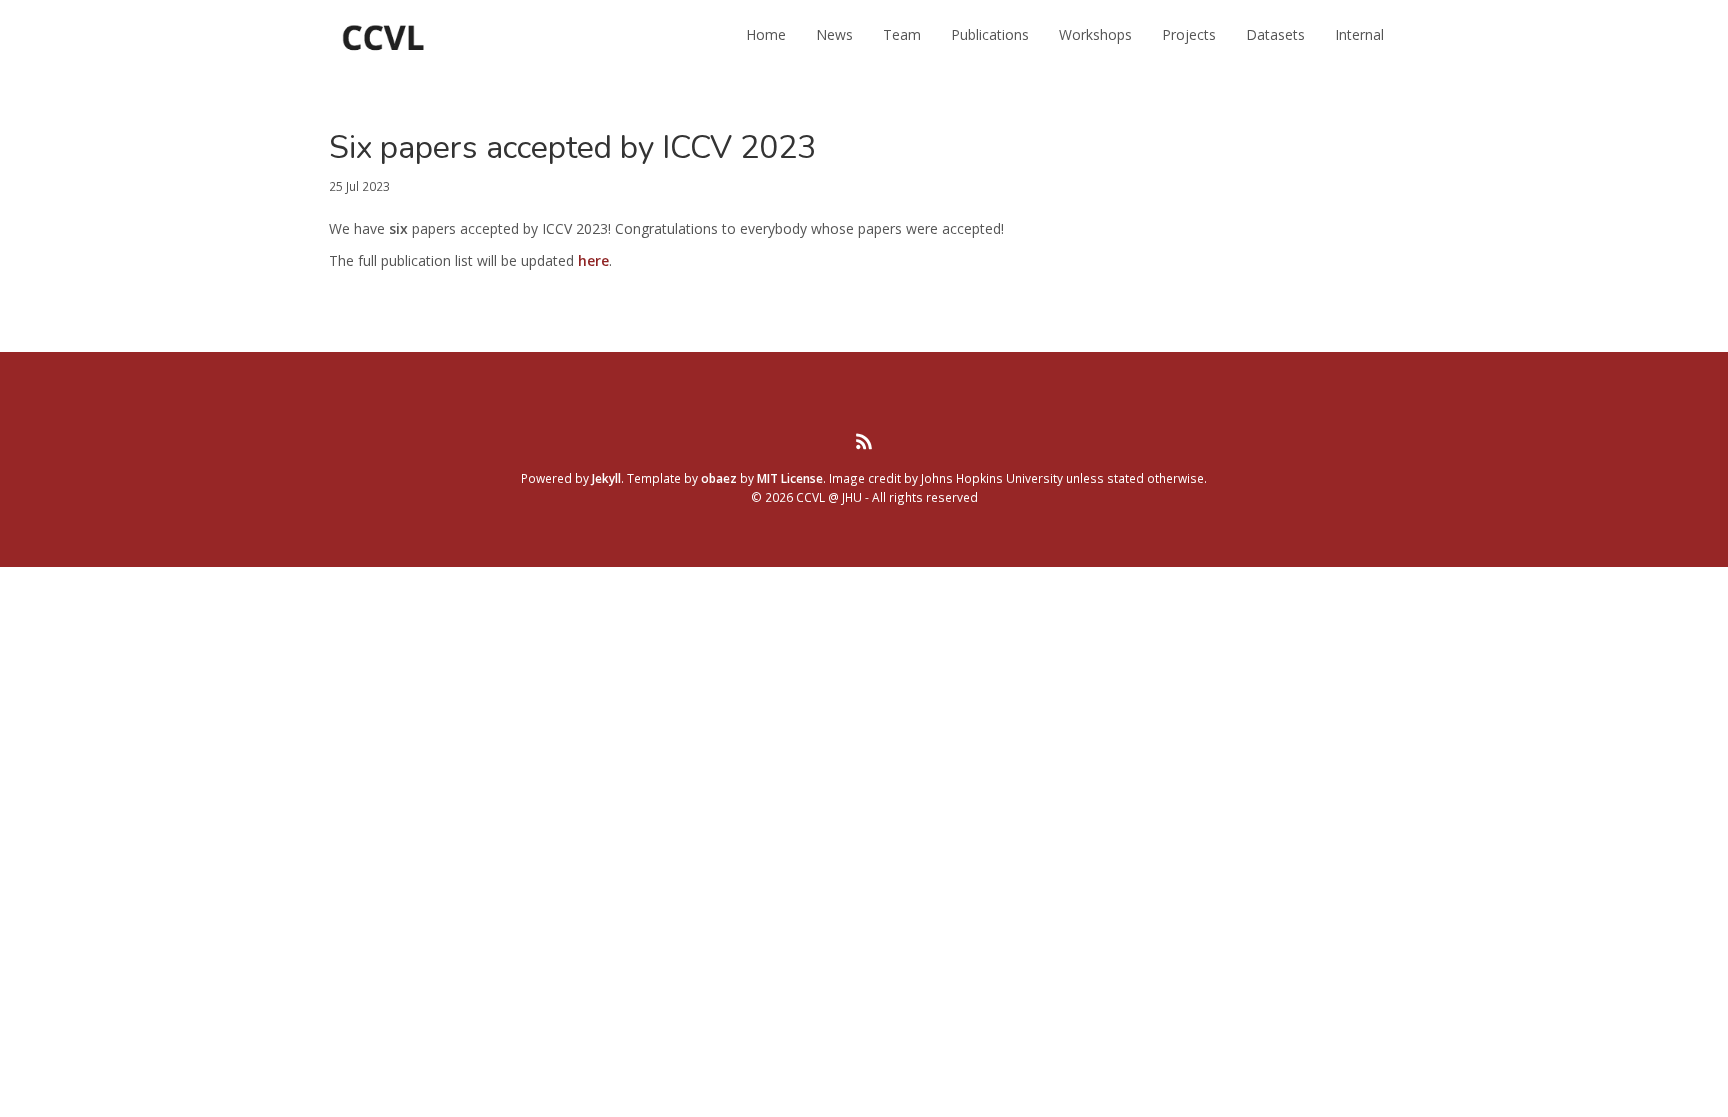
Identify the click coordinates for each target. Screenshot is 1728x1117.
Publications (990, 34)
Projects (1189, 34)
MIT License (790, 478)
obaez (719, 478)
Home (766, 34)
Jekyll (606, 478)
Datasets (1275, 34)
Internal (1359, 34)
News (834, 34)
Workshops (1095, 34)
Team (902, 34)
